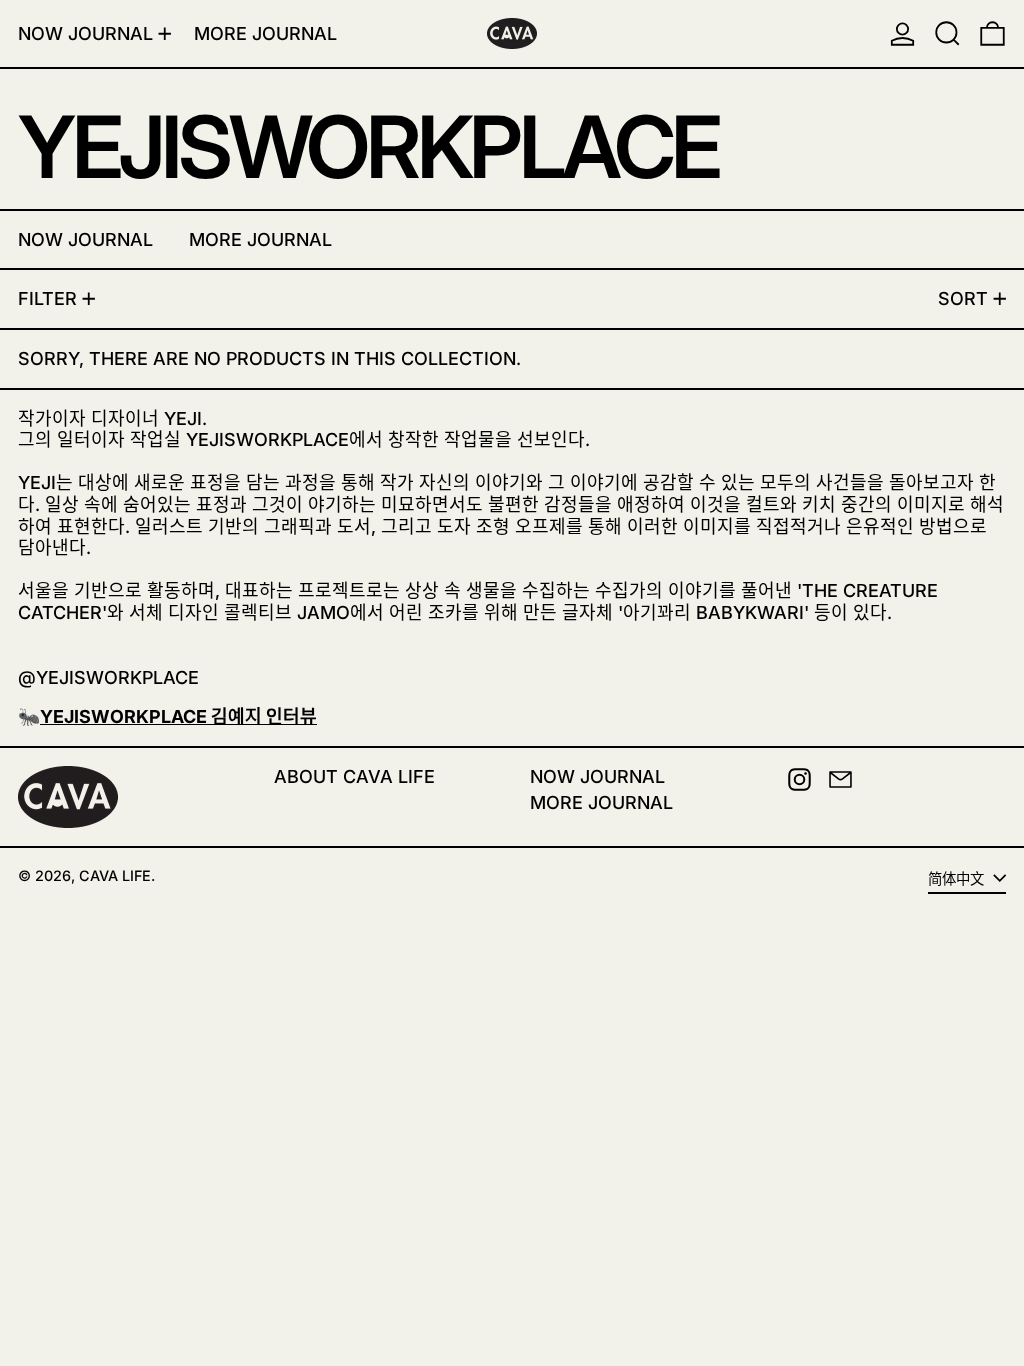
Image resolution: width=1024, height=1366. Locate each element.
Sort (963, 298)
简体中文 (958, 878)
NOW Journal (597, 776)
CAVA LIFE (115, 875)
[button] (947, 33)
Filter (47, 298)
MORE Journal (601, 802)
